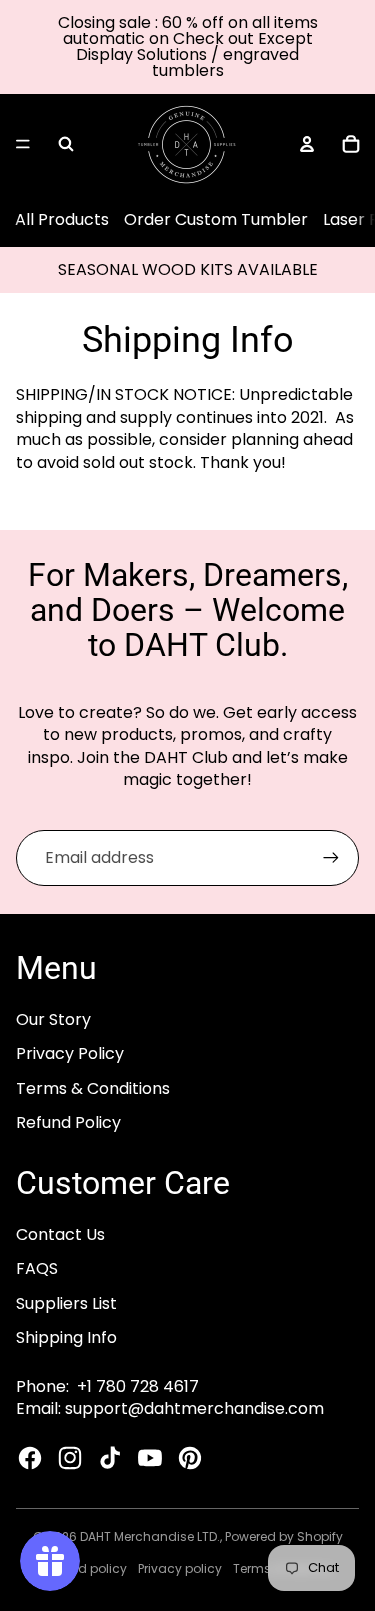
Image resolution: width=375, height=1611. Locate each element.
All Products (62, 219)
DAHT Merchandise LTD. (150, 1536)
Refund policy (85, 1568)
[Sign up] (331, 858)
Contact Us (60, 1234)
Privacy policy (180, 1568)
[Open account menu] (307, 144)
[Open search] (66, 144)
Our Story (53, 1019)
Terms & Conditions (93, 1088)
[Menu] (23, 144)
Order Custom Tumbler (216, 219)
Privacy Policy (70, 1053)
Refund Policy (68, 1122)
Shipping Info (66, 1337)
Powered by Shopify (284, 1536)
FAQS (37, 1268)
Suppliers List (66, 1303)
